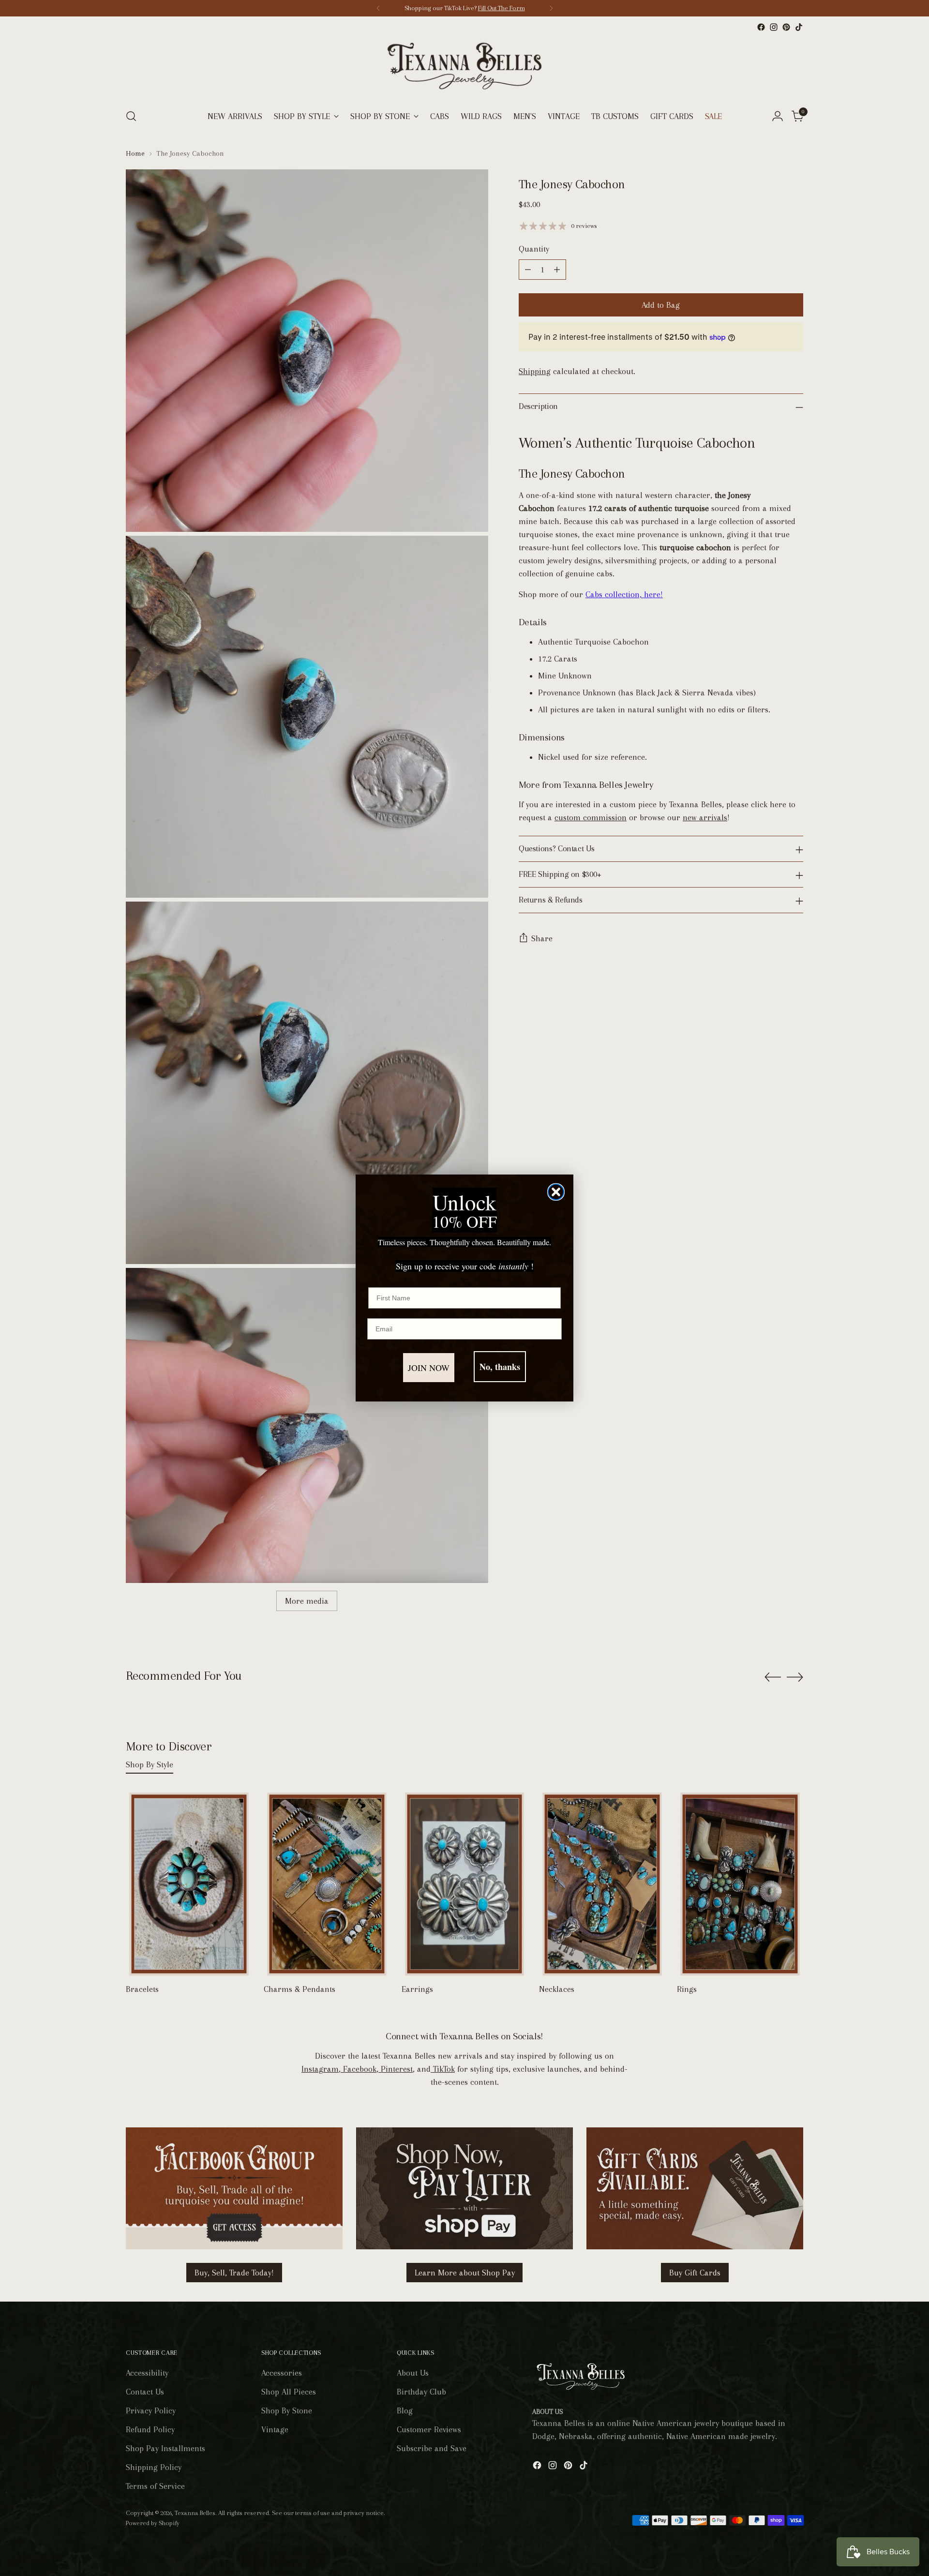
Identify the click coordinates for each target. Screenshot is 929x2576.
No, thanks (500, 1367)
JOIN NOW (429, 1368)
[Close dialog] (556, 1192)
